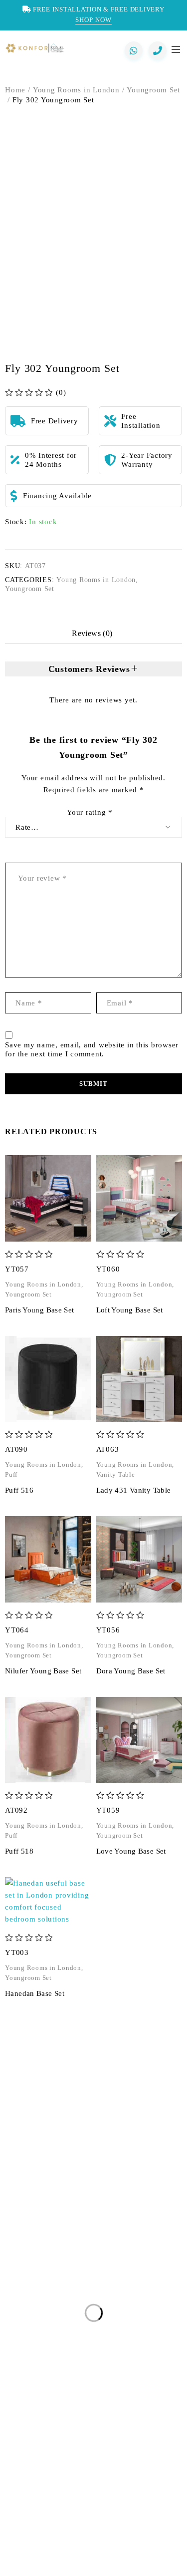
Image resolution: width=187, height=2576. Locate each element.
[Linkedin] (112, 2554)
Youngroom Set (153, 90)
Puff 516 (19, 1490)
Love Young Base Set (131, 1851)
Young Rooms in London (76, 90)
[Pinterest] (94, 2554)
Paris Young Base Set (40, 1310)
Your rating (90, 812)
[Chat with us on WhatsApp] (134, 50)
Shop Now (93, 20)
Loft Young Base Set (130, 1310)
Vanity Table (116, 1475)
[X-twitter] (75, 2554)
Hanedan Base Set (35, 1993)
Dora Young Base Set (131, 1671)
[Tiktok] (149, 2554)
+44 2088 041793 (62, 2189)
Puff (11, 1475)
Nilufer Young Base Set (43, 1671)
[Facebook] (57, 2554)
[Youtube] (130, 2554)
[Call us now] (158, 50)
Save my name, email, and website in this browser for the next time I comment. (92, 1049)
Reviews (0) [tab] (92, 633)
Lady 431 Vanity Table (134, 1490)
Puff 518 (19, 1851)
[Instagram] (38, 2554)
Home (15, 90)
